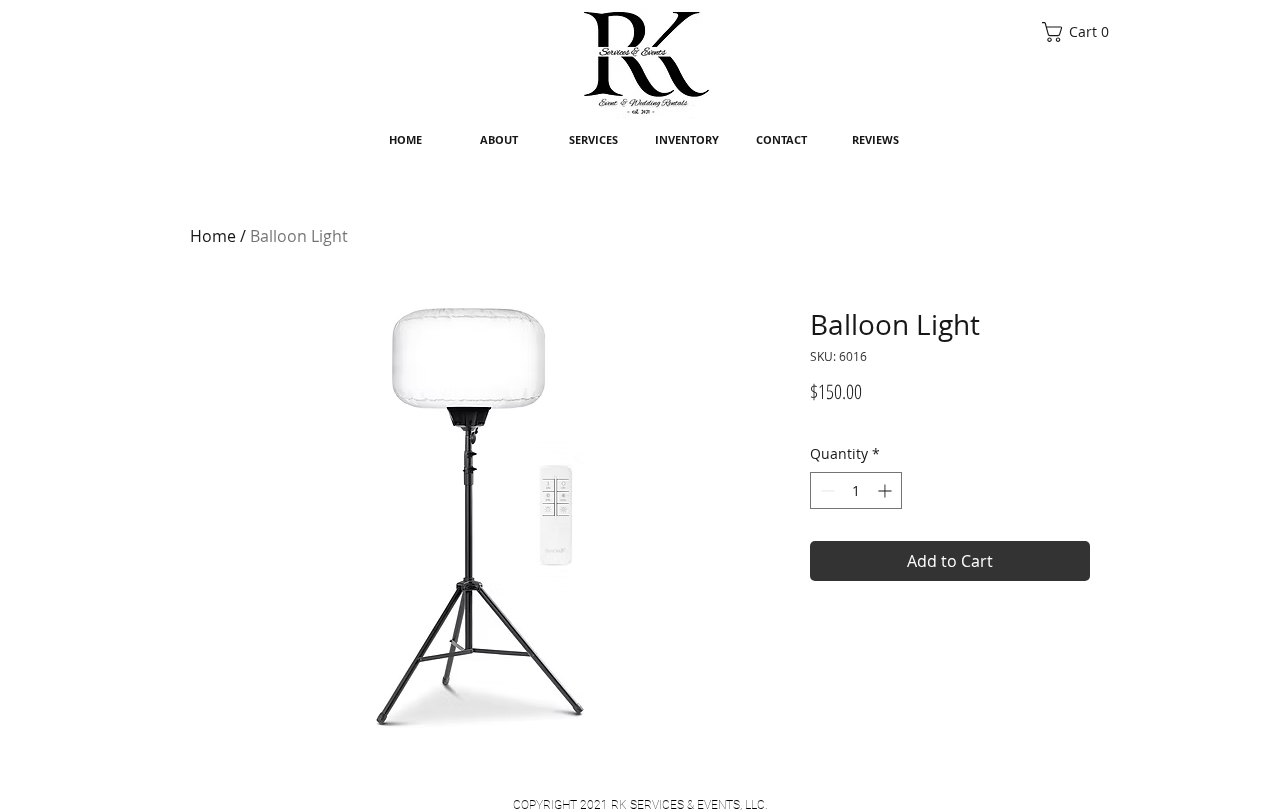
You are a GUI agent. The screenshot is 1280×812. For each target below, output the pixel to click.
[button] (1080, 32)
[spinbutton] (856, 490)
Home (213, 236)
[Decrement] (825, 490)
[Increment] (886, 490)
